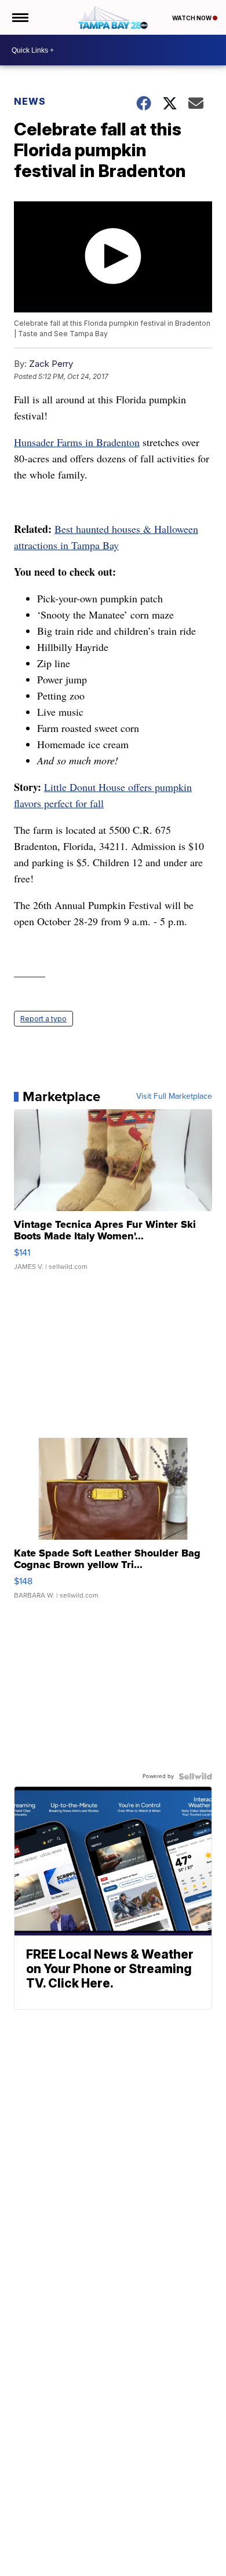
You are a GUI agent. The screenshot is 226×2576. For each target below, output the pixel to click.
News (30, 101)
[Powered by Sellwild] (195, 1776)
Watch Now (192, 18)
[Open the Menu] (19, 17)
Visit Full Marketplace (174, 1096)
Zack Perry (51, 364)
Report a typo (43, 1019)
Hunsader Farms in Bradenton (77, 442)
